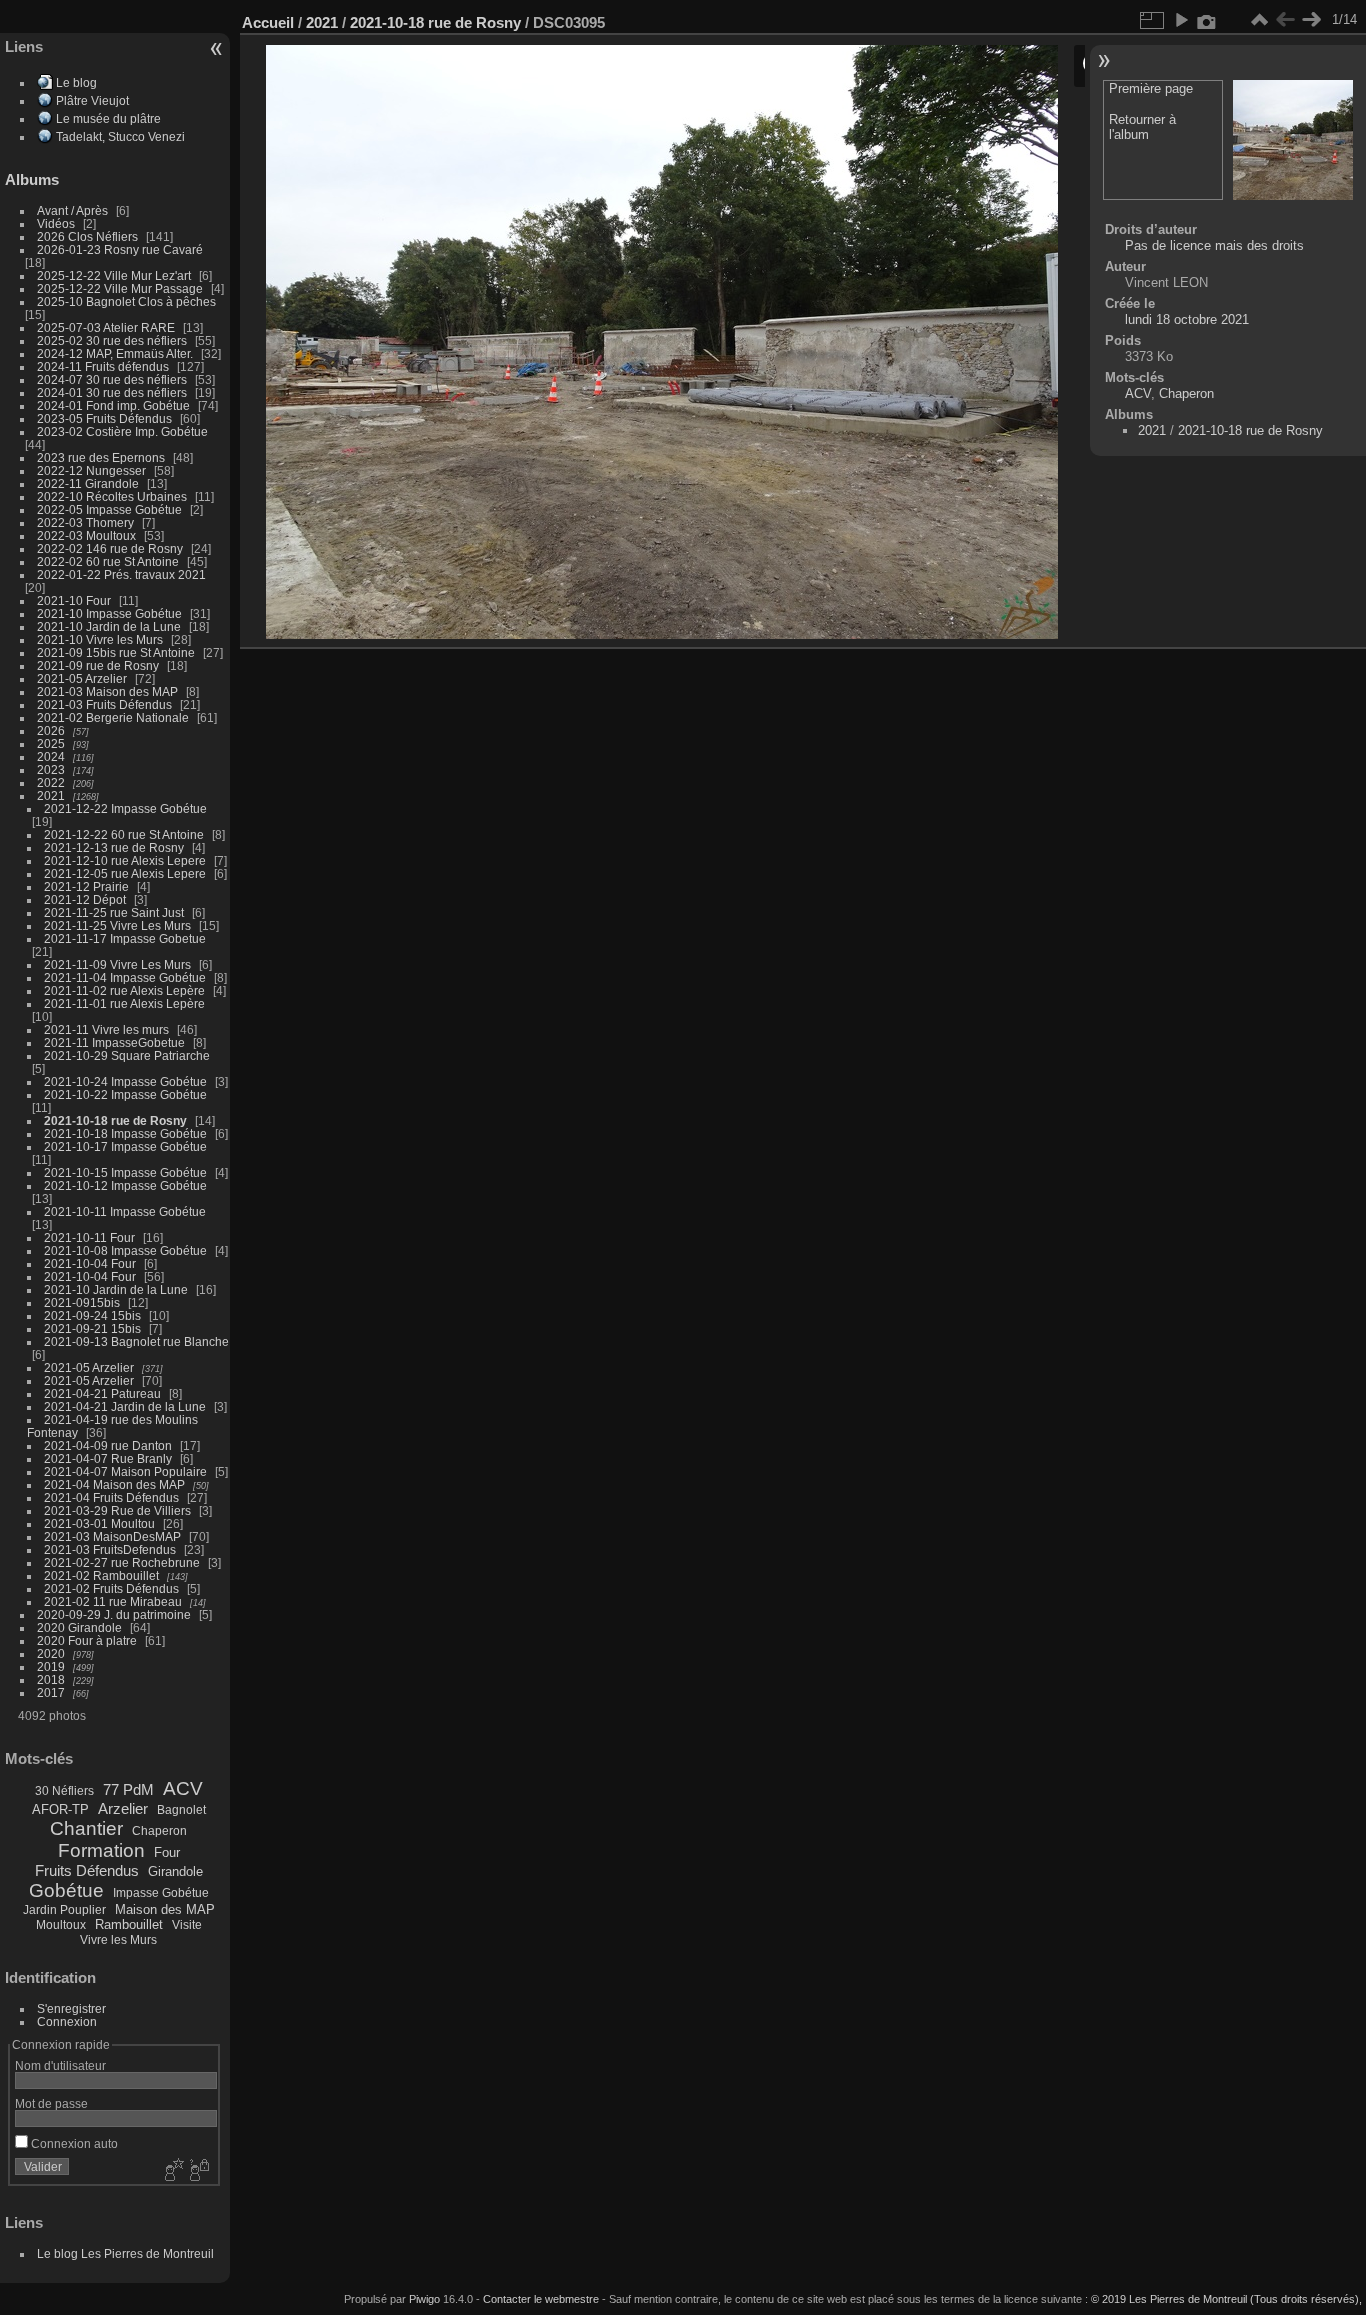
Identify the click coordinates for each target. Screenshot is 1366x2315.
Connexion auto (73, 2143)
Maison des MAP (165, 1909)
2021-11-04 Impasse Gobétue (125, 977)
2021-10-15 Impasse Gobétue (125, 1172)
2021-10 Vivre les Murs (100, 639)
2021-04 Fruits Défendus (111, 1497)
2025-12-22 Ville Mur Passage (120, 288)
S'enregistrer (71, 2008)
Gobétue (66, 1890)
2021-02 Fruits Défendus (111, 1588)
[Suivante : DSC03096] (1311, 20)
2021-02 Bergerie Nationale (113, 717)
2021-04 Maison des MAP (114, 1484)
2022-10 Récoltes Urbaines (112, 496)
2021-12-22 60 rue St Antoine (124, 834)
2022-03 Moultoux (86, 535)
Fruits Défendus (87, 1870)
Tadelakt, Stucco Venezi (120, 136)
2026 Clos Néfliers (87, 236)
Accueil (268, 22)
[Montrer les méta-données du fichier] (1207, 20)
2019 (51, 1666)
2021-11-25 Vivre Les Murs (117, 925)
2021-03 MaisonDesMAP (112, 1536)
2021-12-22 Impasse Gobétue (125, 808)
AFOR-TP (60, 1809)
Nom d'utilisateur (60, 2065)
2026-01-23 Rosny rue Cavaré (120, 249)
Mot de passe (51, 2103)
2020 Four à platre (87, 1640)
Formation (101, 1850)
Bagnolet (181, 1810)
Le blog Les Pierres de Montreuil (125, 2253)
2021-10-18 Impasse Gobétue (125, 1133)
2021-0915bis (82, 1302)
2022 (51, 782)
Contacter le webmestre (541, 2299)
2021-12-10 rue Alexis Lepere (125, 860)
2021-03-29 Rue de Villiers (117, 1510)
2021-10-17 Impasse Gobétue (125, 1146)
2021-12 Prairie (86, 886)
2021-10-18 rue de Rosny (115, 1120)
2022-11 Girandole (88, 483)
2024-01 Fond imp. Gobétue (113, 405)
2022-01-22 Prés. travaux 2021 (121, 574)
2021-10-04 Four (90, 1263)
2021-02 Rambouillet (101, 1575)
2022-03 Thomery (85, 522)
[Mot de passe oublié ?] (198, 2171)
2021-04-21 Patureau (102, 1393)
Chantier (86, 1828)
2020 (51, 1653)
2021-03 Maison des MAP (107, 691)
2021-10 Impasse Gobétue (109, 613)
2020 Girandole (79, 1627)
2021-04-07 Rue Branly (108, 1458)
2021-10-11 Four (89, 1237)
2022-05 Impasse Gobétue (109, 509)
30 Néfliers (64, 1791)
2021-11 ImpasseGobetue (114, 1042)
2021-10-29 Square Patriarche (127, 1055)
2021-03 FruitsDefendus (110, 1549)
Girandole (175, 1871)
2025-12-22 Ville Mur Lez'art (114, 275)
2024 (51, 756)
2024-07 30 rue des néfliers (112, 379)
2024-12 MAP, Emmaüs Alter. (115, 353)
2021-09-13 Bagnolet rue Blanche (136, 1341)
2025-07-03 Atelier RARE (106, 327)
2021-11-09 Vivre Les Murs (117, 964)
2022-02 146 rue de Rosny (110, 548)
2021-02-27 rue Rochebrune (122, 1562)
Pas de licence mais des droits (1214, 245)
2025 (51, 743)
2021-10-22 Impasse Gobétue (125, 1094)
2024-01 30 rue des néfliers (113, 392)
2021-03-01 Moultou (99, 1523)
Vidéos (56, 223)
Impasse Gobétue (161, 1893)
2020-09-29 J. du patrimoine (114, 1614)
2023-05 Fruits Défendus (104, 418)
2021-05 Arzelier (82, 678)
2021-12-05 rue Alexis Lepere (125, 873)
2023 (51, 769)
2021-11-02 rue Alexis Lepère (124, 990)
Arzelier (123, 1808)
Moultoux (61, 1925)
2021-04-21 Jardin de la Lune (125, 1406)
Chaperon (159, 1831)
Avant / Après (72, 210)
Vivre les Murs (118, 1940)
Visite (187, 1925)
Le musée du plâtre (108, 118)
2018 (51, 1679)
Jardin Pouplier (64, 1910)
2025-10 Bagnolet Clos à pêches (126, 301)
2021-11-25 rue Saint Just (114, 912)
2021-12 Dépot (85, 899)
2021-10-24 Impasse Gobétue (125, 1081)
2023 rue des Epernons (101, 457)
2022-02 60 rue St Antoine (108, 561)
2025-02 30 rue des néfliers (112, 340)
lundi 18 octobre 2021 (1187, 319)
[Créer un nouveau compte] (172, 2171)
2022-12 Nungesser (91, 470)
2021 (51, 795)
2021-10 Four (74, 600)
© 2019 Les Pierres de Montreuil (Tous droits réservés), (1226, 2299)
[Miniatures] (1259, 20)
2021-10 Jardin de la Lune (109, 626)
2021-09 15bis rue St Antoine (116, 652)
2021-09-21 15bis (92, 1328)
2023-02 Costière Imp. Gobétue (122, 431)
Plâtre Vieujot (92, 100)
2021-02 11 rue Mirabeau (113, 1601)
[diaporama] (1181, 20)
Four (167, 1852)
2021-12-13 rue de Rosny (114, 847)
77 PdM (128, 1789)
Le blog (76, 82)
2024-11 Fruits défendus (103, 366)
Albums (32, 179)
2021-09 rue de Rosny (98, 665)
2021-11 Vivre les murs (106, 1029)
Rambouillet (129, 1924)
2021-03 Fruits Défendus (104, 704)
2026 (51, 730)
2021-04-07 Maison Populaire (125, 1471)
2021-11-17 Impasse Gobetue (125, 938)
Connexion (67, 2021)
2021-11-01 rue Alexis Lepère (124, 1003)
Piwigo (424, 2299)
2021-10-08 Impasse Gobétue (125, 1250)
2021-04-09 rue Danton (108, 1445)
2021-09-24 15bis (92, 1315)
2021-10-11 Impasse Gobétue (125, 1211)
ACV (183, 1788)
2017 (51, 1692)
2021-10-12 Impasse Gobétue (125, 1185)
